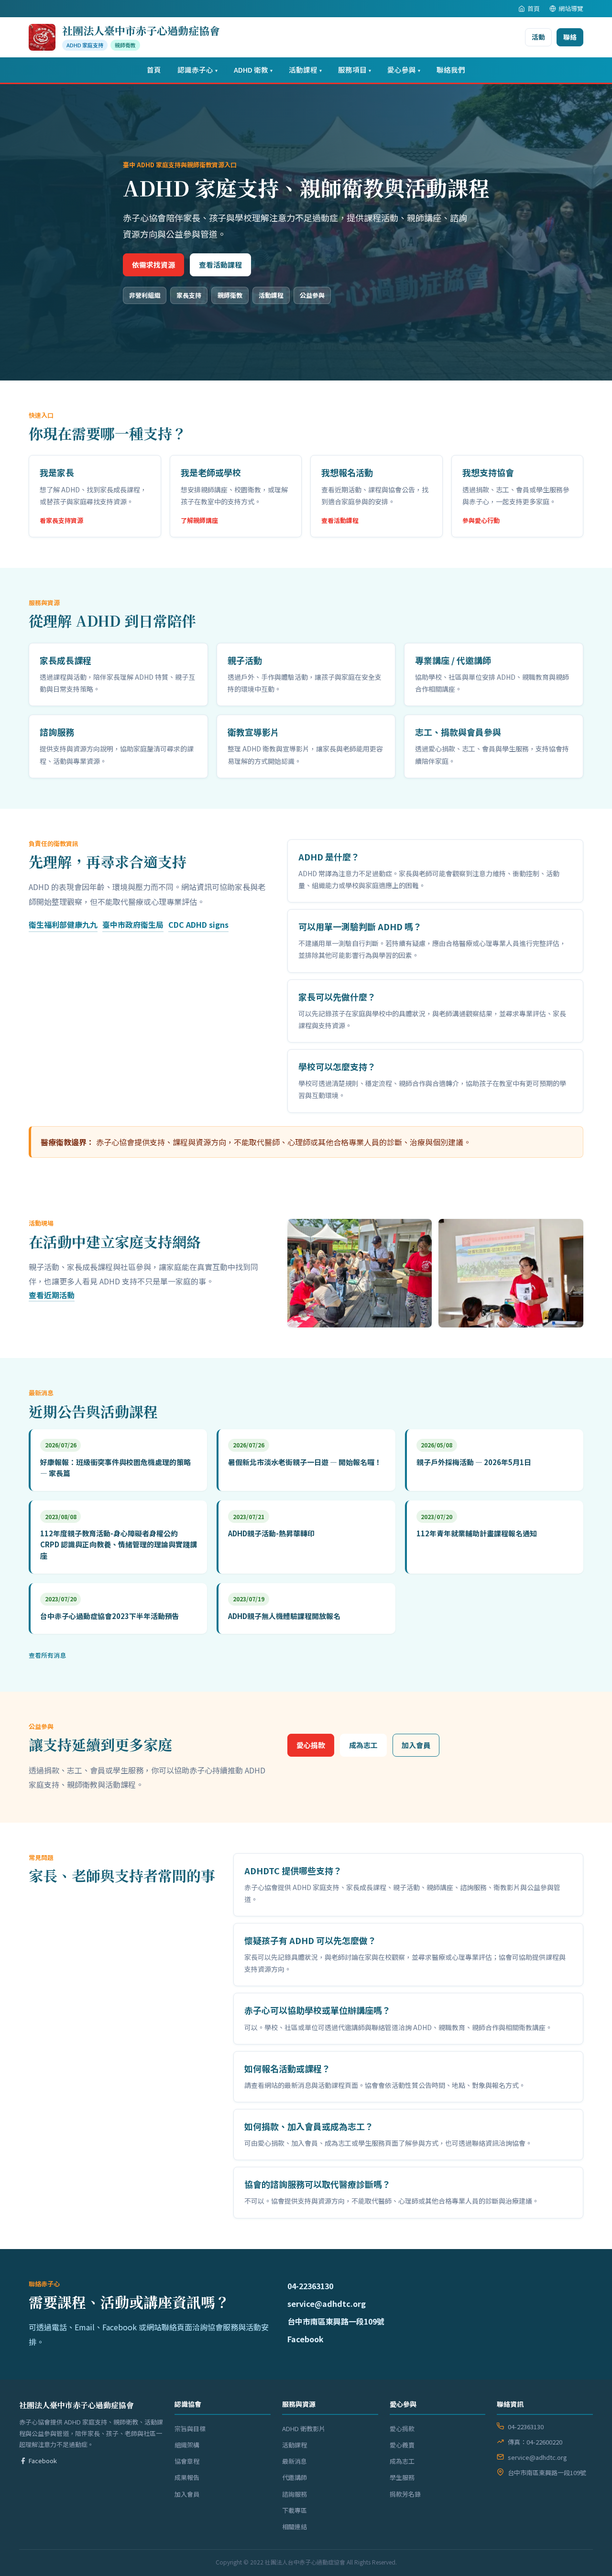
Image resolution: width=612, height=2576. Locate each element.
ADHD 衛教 (253, 70)
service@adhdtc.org (327, 2304)
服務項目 (355, 70)
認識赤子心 (197, 70)
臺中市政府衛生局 (133, 924)
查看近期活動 (52, 1295)
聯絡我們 (451, 70)
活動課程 (305, 70)
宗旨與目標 (190, 2429)
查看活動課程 (220, 265)
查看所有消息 (47, 1655)
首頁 (534, 8)
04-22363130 (310, 2286)
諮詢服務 (295, 2494)
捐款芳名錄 (405, 2494)
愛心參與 (404, 70)
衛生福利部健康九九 (63, 924)
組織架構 (187, 2445)
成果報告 (187, 2477)
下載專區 (295, 2510)
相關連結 (295, 2527)
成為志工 (363, 1745)
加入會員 (416, 1745)
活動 (538, 37)
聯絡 (570, 37)
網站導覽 (571, 8)
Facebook (306, 2339)
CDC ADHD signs (198, 924)
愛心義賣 (402, 2445)
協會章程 (187, 2461)
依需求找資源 (153, 265)
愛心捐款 (311, 1745)
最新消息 (295, 2461)
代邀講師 (295, 2477)
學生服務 (402, 2477)
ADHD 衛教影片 (304, 2429)
